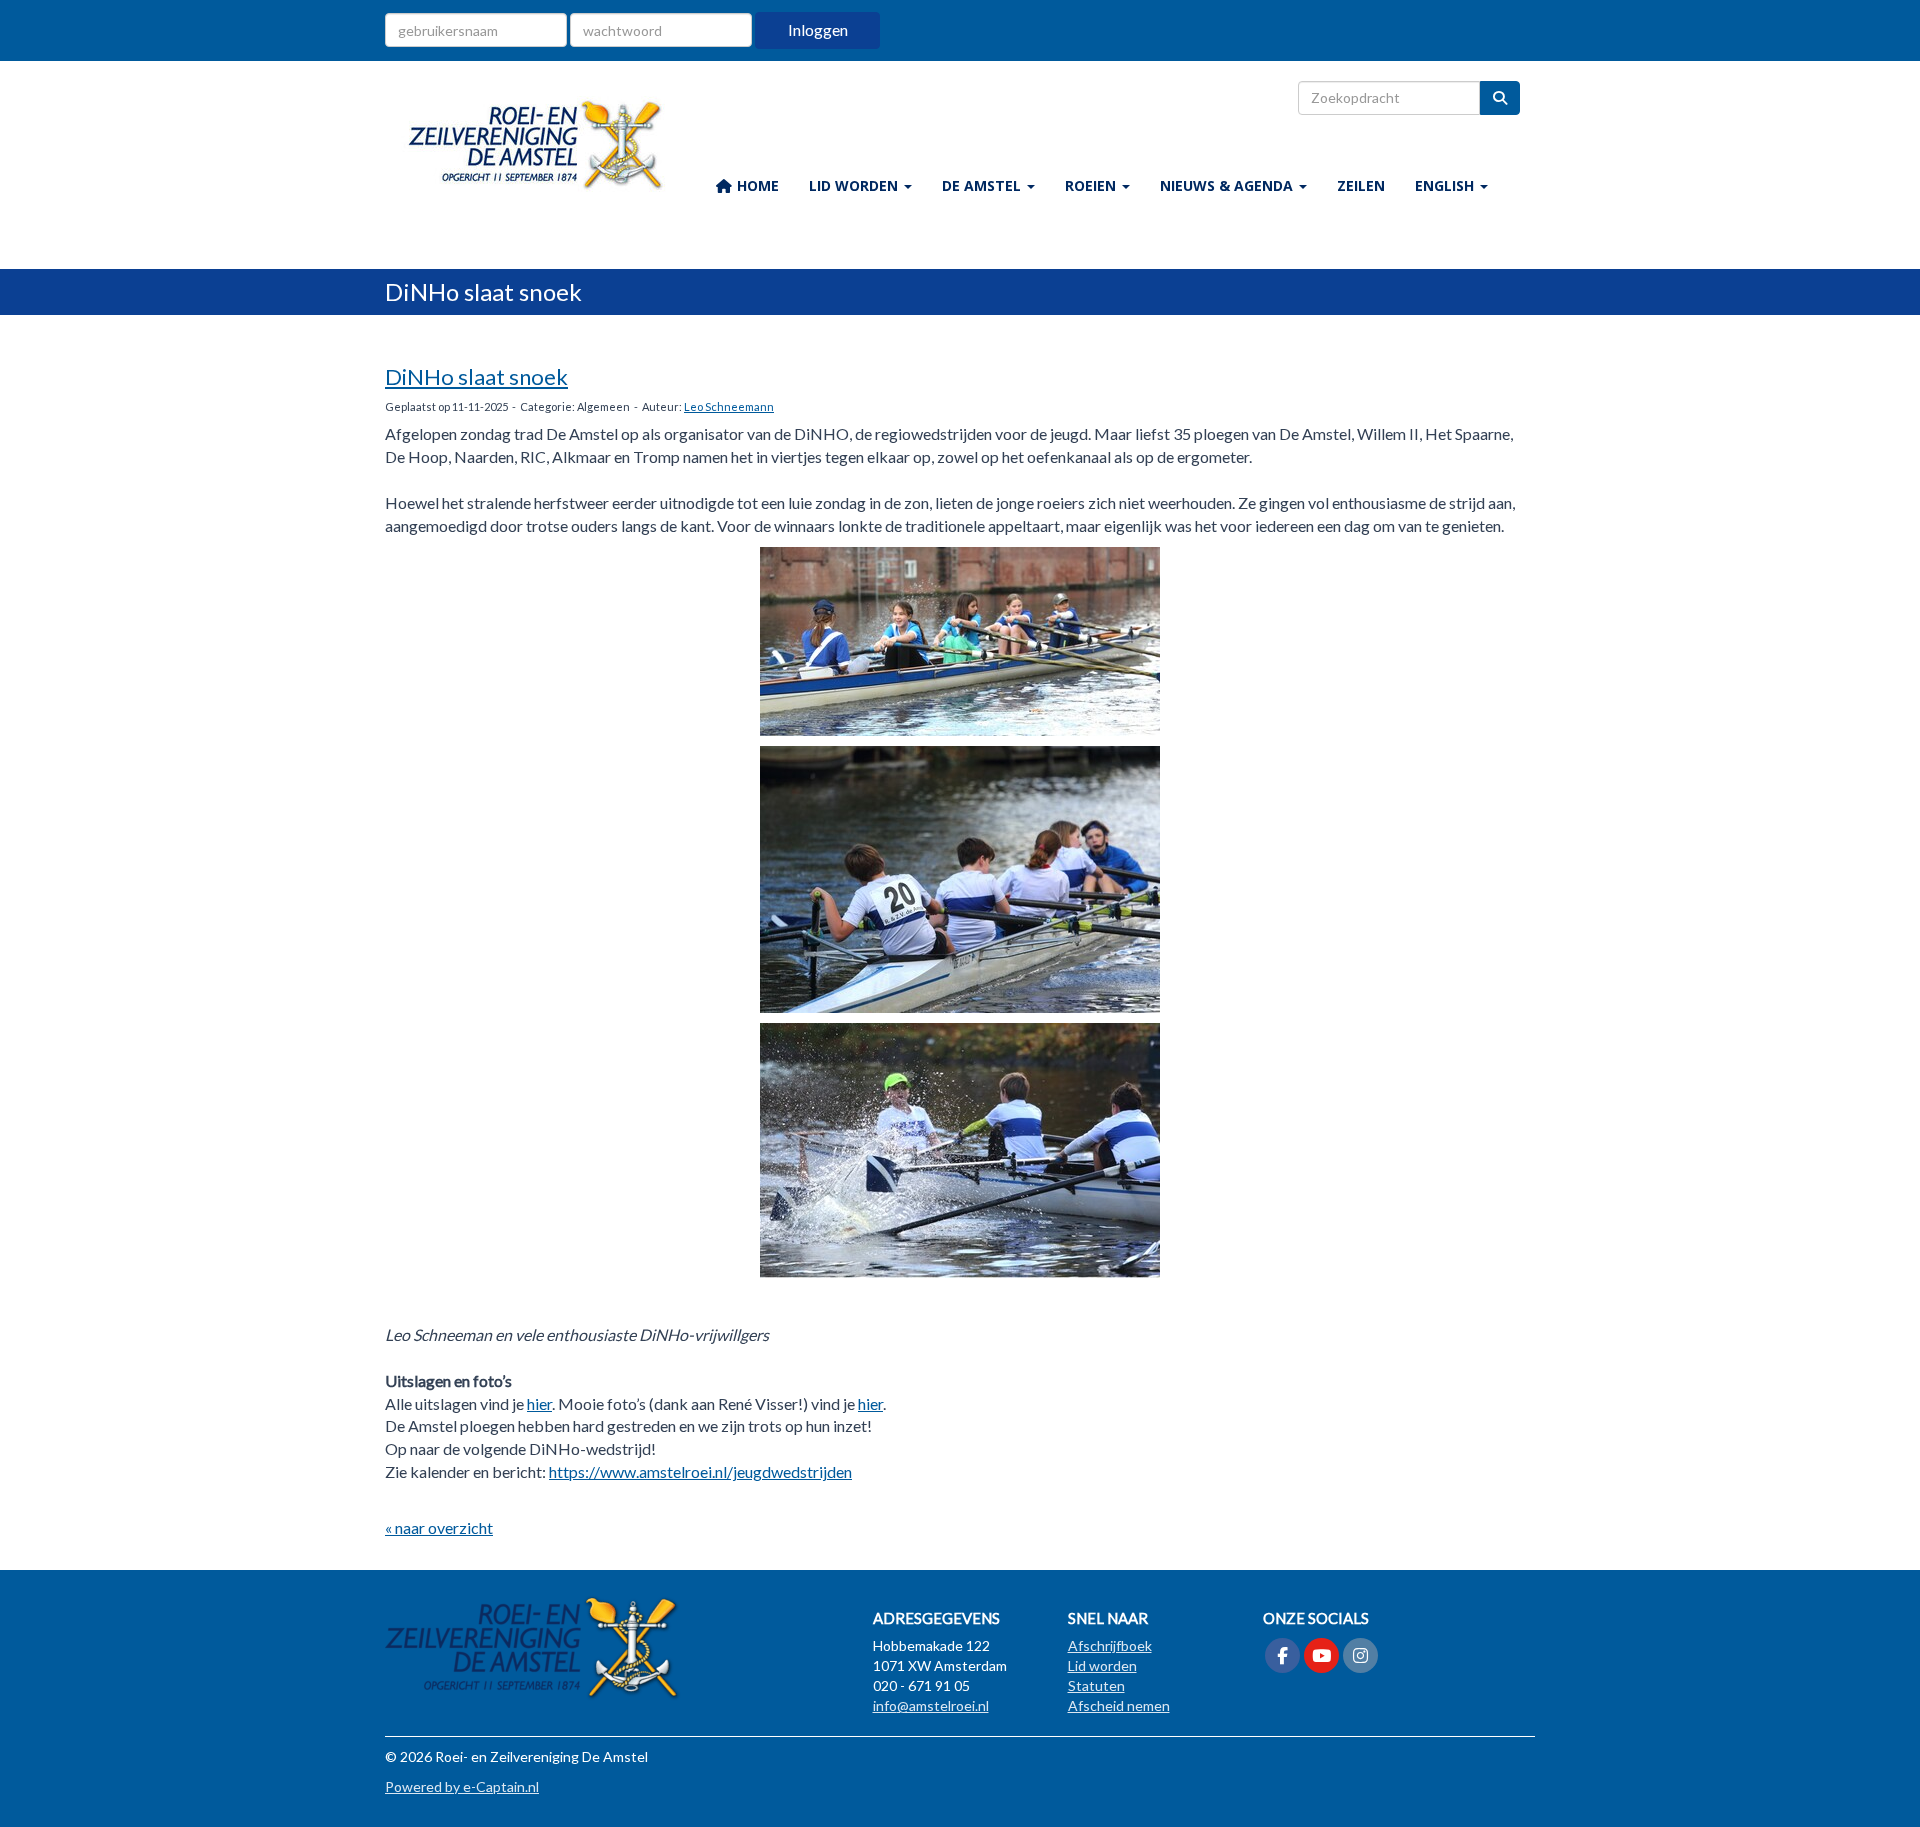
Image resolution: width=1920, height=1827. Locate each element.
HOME (756, 185)
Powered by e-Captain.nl (462, 1786)
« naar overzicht (439, 1527)
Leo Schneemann (729, 406)
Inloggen (818, 29)
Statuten (1096, 1685)
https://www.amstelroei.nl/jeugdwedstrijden (700, 1471)
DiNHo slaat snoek (476, 376)
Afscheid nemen (1119, 1705)
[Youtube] (1321, 1656)
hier (539, 1403)
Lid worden (1102, 1665)
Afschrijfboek (1110, 1645)
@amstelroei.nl (931, 1705)
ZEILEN (1361, 185)
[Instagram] (1360, 1656)
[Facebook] (1282, 1656)
